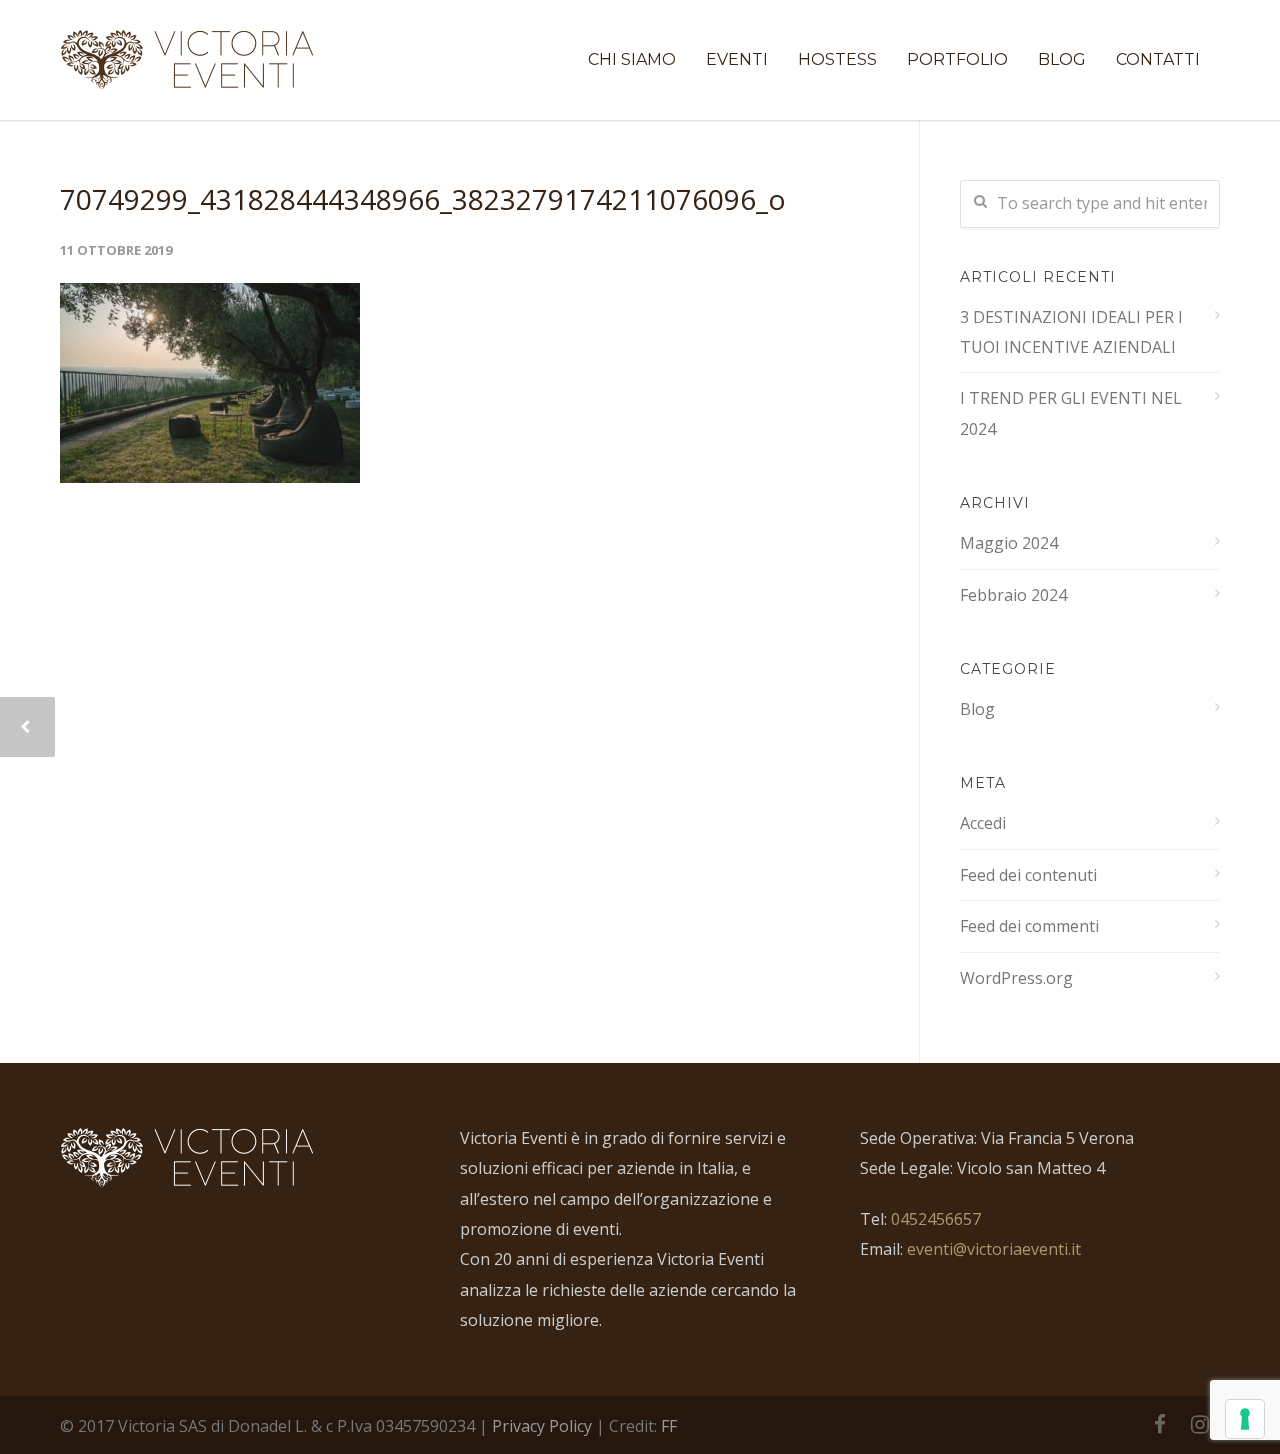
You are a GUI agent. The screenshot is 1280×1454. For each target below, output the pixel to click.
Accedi (983, 823)
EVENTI (737, 59)
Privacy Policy (542, 1426)
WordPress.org (1016, 978)
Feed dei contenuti (1028, 875)
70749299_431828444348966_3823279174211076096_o (423, 199)
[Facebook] (1160, 1424)
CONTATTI (1158, 59)
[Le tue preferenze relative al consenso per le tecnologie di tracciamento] (1245, 1419)
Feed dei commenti (1029, 926)
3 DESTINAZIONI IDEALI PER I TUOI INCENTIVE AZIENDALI (1071, 332)
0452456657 (936, 1219)
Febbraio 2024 (1013, 595)
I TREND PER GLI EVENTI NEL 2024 (1071, 413)
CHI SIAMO (632, 59)
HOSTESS (837, 59)
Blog (977, 709)
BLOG (1062, 59)
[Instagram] (1200, 1424)
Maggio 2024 (1009, 543)
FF (669, 1426)
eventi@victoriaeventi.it (994, 1249)
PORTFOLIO (957, 59)
